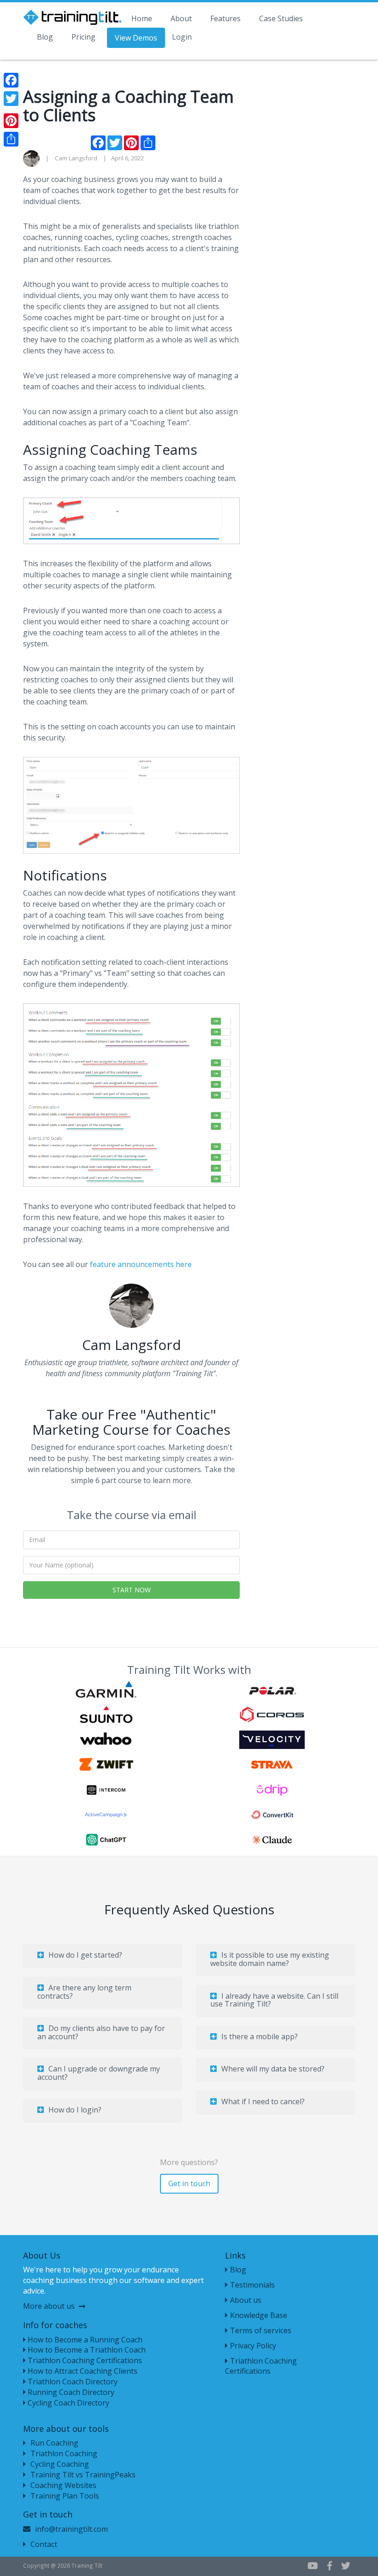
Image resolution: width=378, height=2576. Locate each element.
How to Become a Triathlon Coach (86, 2350)
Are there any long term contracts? (84, 1992)
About (181, 18)
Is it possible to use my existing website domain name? (270, 1959)
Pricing (83, 37)
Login (182, 37)
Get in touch (189, 2183)
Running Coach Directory (70, 2392)
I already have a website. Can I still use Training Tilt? (274, 2000)
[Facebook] (11, 80)
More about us (50, 2306)
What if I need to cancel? (263, 2101)
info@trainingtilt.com (71, 2529)
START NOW (132, 1590)
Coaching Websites (63, 2485)
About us (246, 2300)
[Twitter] (11, 99)
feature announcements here (142, 1264)
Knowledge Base (259, 2315)
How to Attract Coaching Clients (82, 2371)
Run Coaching (54, 2443)
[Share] (11, 139)
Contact (44, 2544)
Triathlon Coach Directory (72, 2382)
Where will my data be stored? (273, 2069)
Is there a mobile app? (260, 2036)
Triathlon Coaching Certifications (84, 2360)
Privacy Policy (253, 2346)
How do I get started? (85, 1955)
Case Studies (281, 18)
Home (142, 18)
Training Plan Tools (65, 2496)
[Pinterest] (11, 121)
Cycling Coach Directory (68, 2403)
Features (225, 18)
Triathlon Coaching (64, 2453)
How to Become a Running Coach (84, 2340)
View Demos (136, 38)
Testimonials (252, 2285)
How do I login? (75, 2110)
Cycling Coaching (60, 2464)
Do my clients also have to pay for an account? (101, 2032)
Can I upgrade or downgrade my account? (99, 2073)
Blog (45, 37)
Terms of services (261, 2330)
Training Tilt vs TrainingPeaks (83, 2475)
